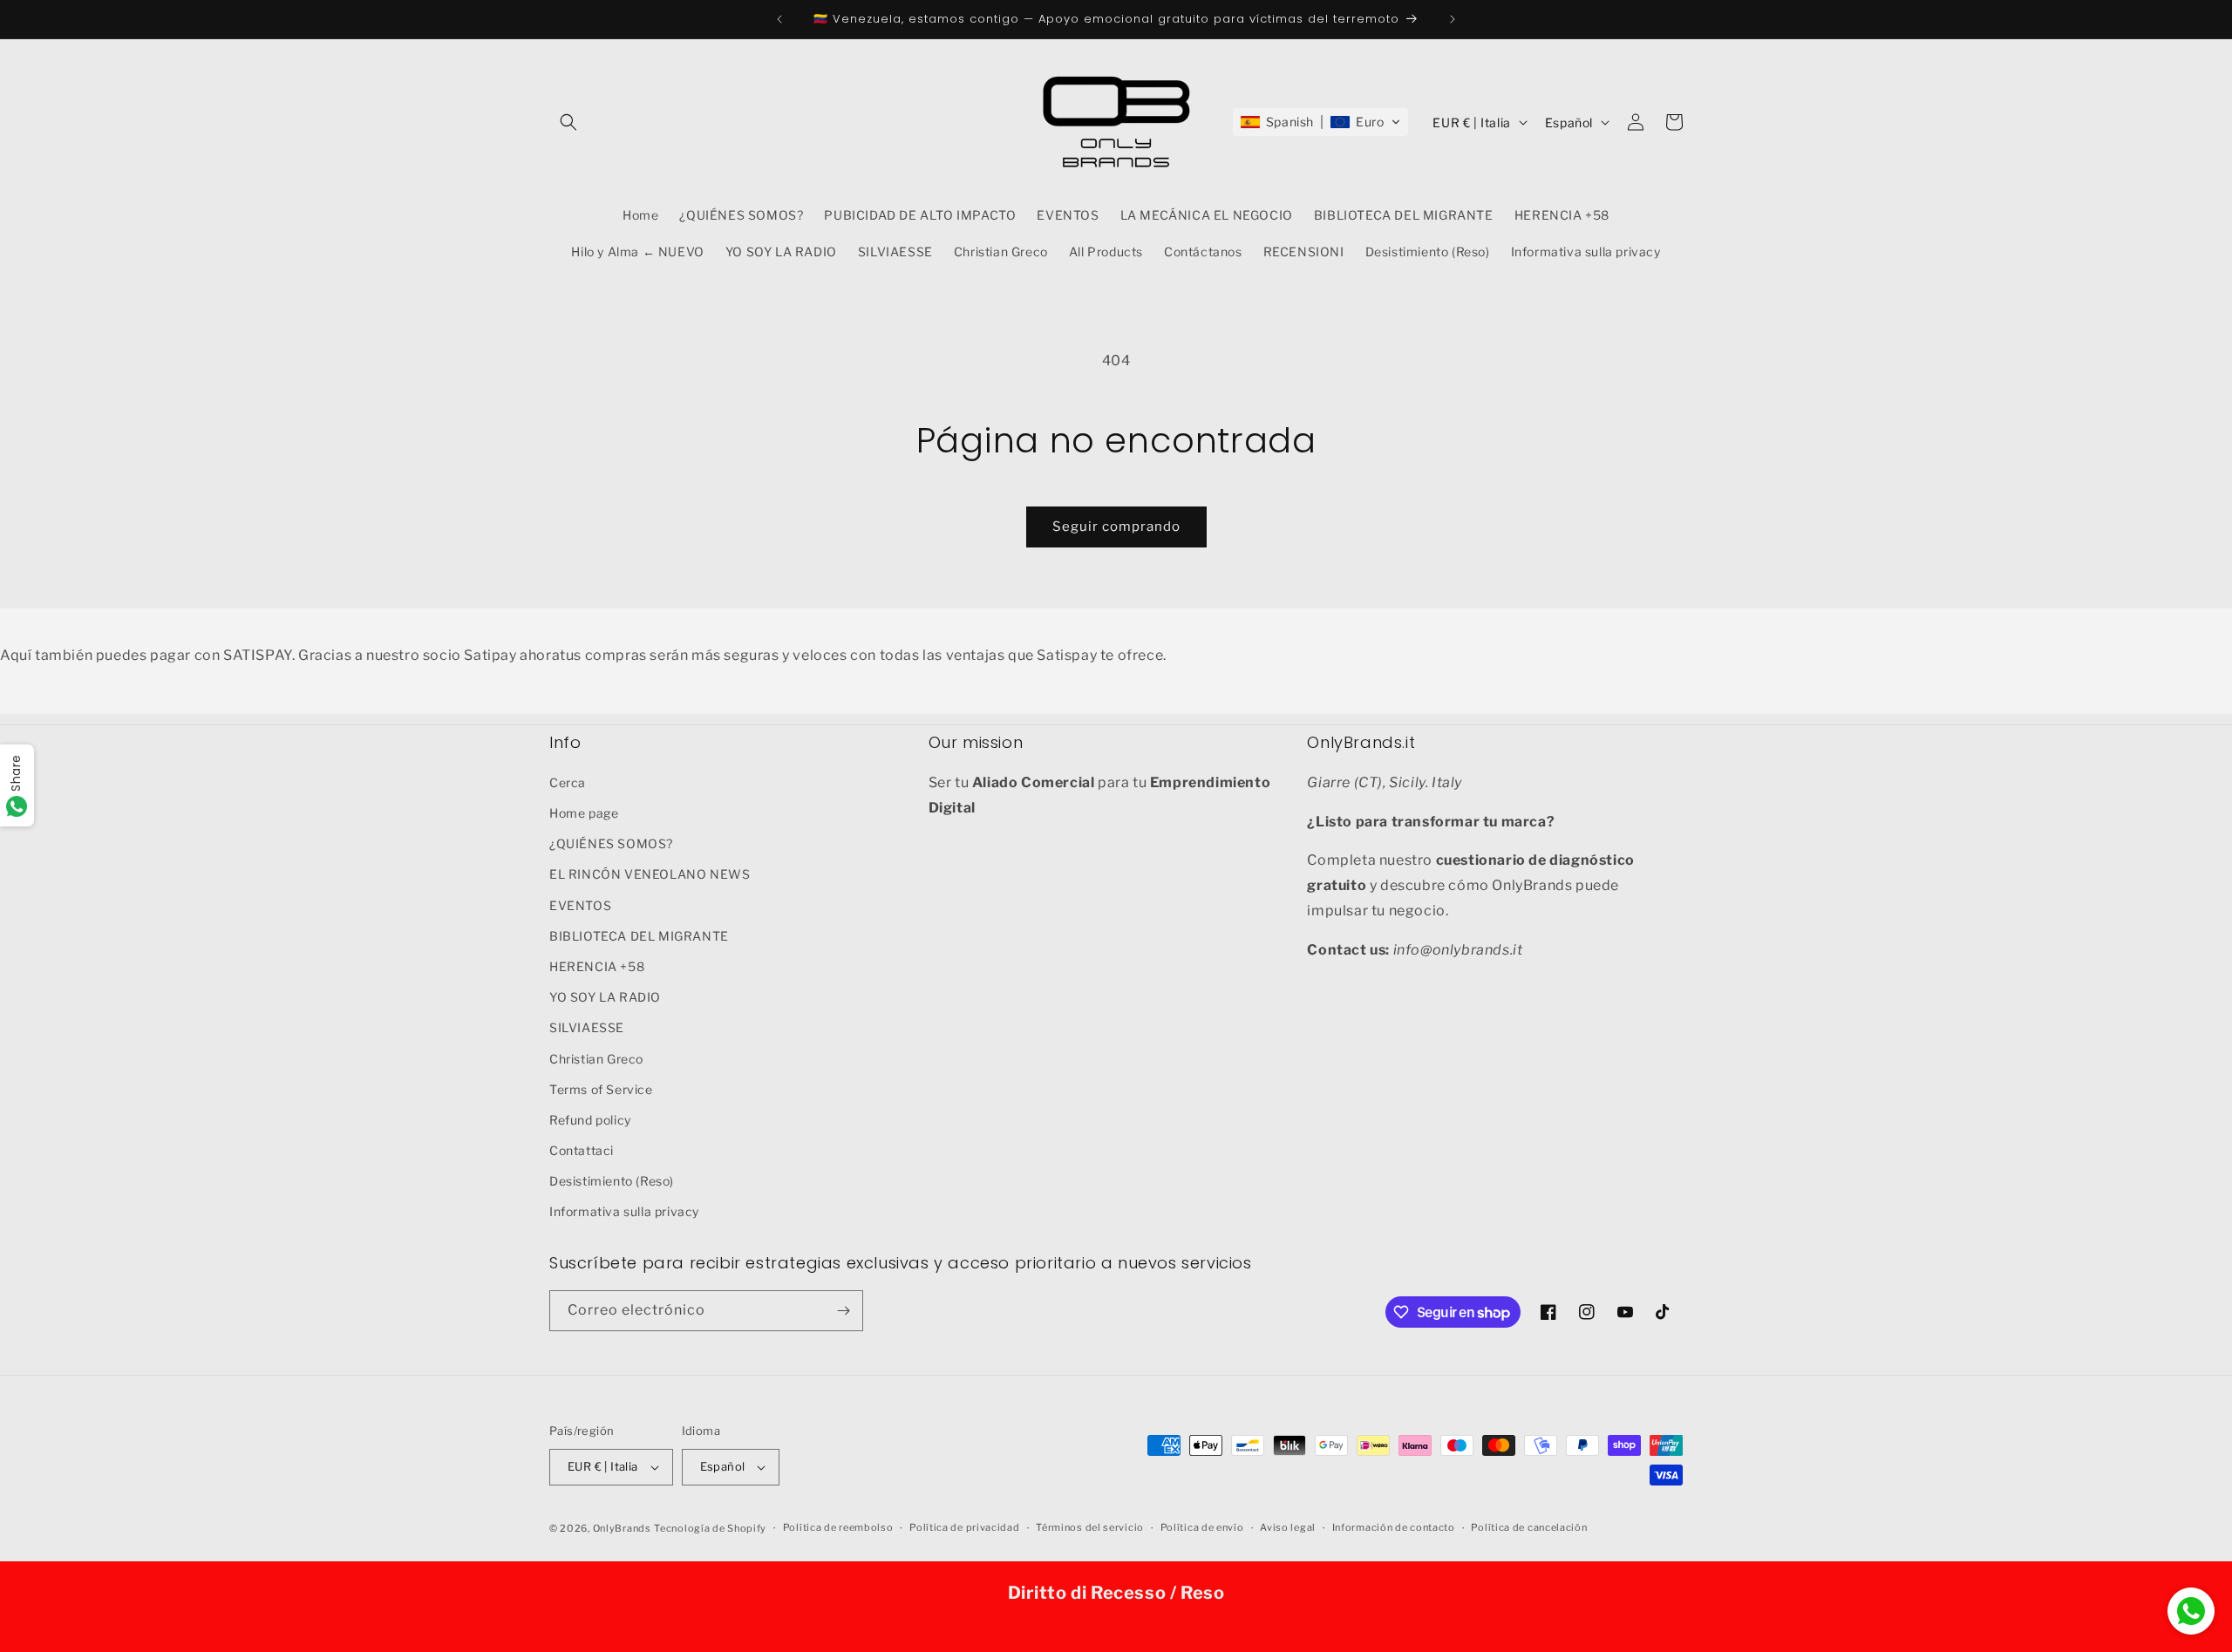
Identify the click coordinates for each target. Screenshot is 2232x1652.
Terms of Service (601, 1088)
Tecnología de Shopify (710, 1528)
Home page (584, 812)
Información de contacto (1394, 1527)
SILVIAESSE (587, 1027)
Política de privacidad (964, 1527)
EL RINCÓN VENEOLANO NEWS (650, 873)
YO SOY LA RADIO (605, 996)
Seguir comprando (1116, 527)
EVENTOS (580, 904)
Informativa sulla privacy (624, 1211)
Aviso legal (1288, 1527)
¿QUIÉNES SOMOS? (611, 843)
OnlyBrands (622, 1528)
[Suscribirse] (843, 1311)
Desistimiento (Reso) (612, 1180)
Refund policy (590, 1119)
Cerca (568, 782)
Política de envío (1202, 1527)
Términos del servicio (1090, 1527)
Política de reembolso (838, 1527)
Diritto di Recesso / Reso (1116, 1593)
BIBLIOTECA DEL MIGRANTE (639, 935)
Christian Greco (596, 1058)
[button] (568, 122)
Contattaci (582, 1149)
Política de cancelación (1529, 1527)
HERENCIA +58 (597, 965)
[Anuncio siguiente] (1453, 19)
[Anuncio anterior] (779, 19)
